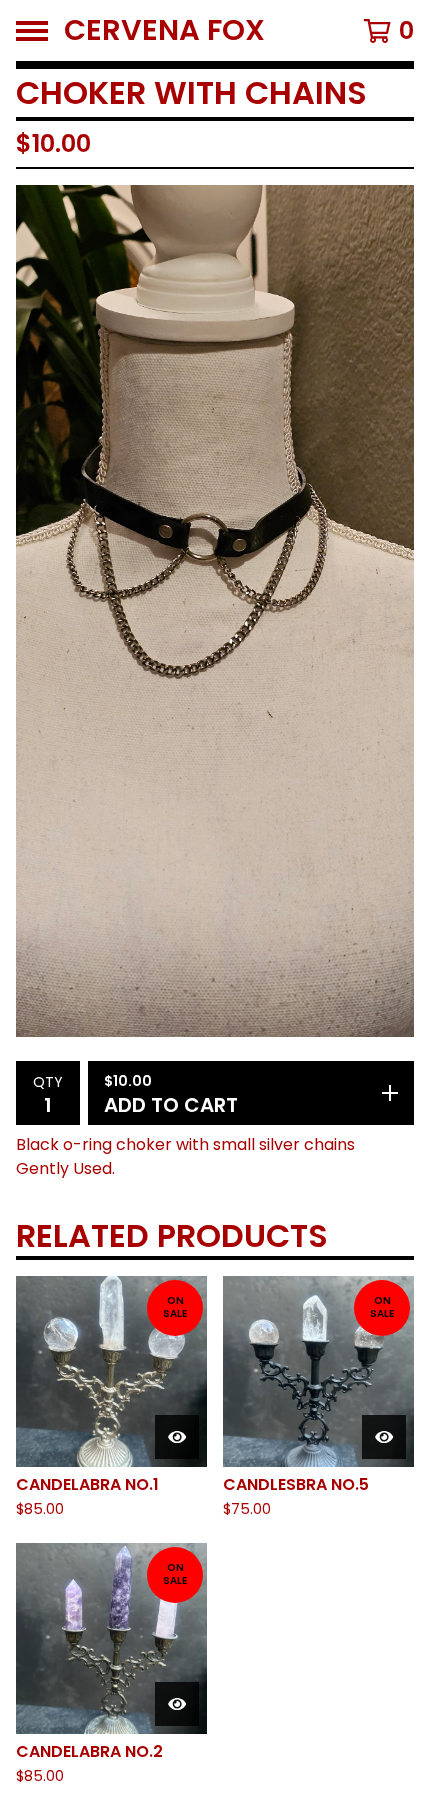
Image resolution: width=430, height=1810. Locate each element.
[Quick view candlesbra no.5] (384, 1437)
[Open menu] (32, 31)
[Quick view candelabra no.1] (177, 1437)
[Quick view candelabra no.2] (177, 1704)
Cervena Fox (164, 30)
